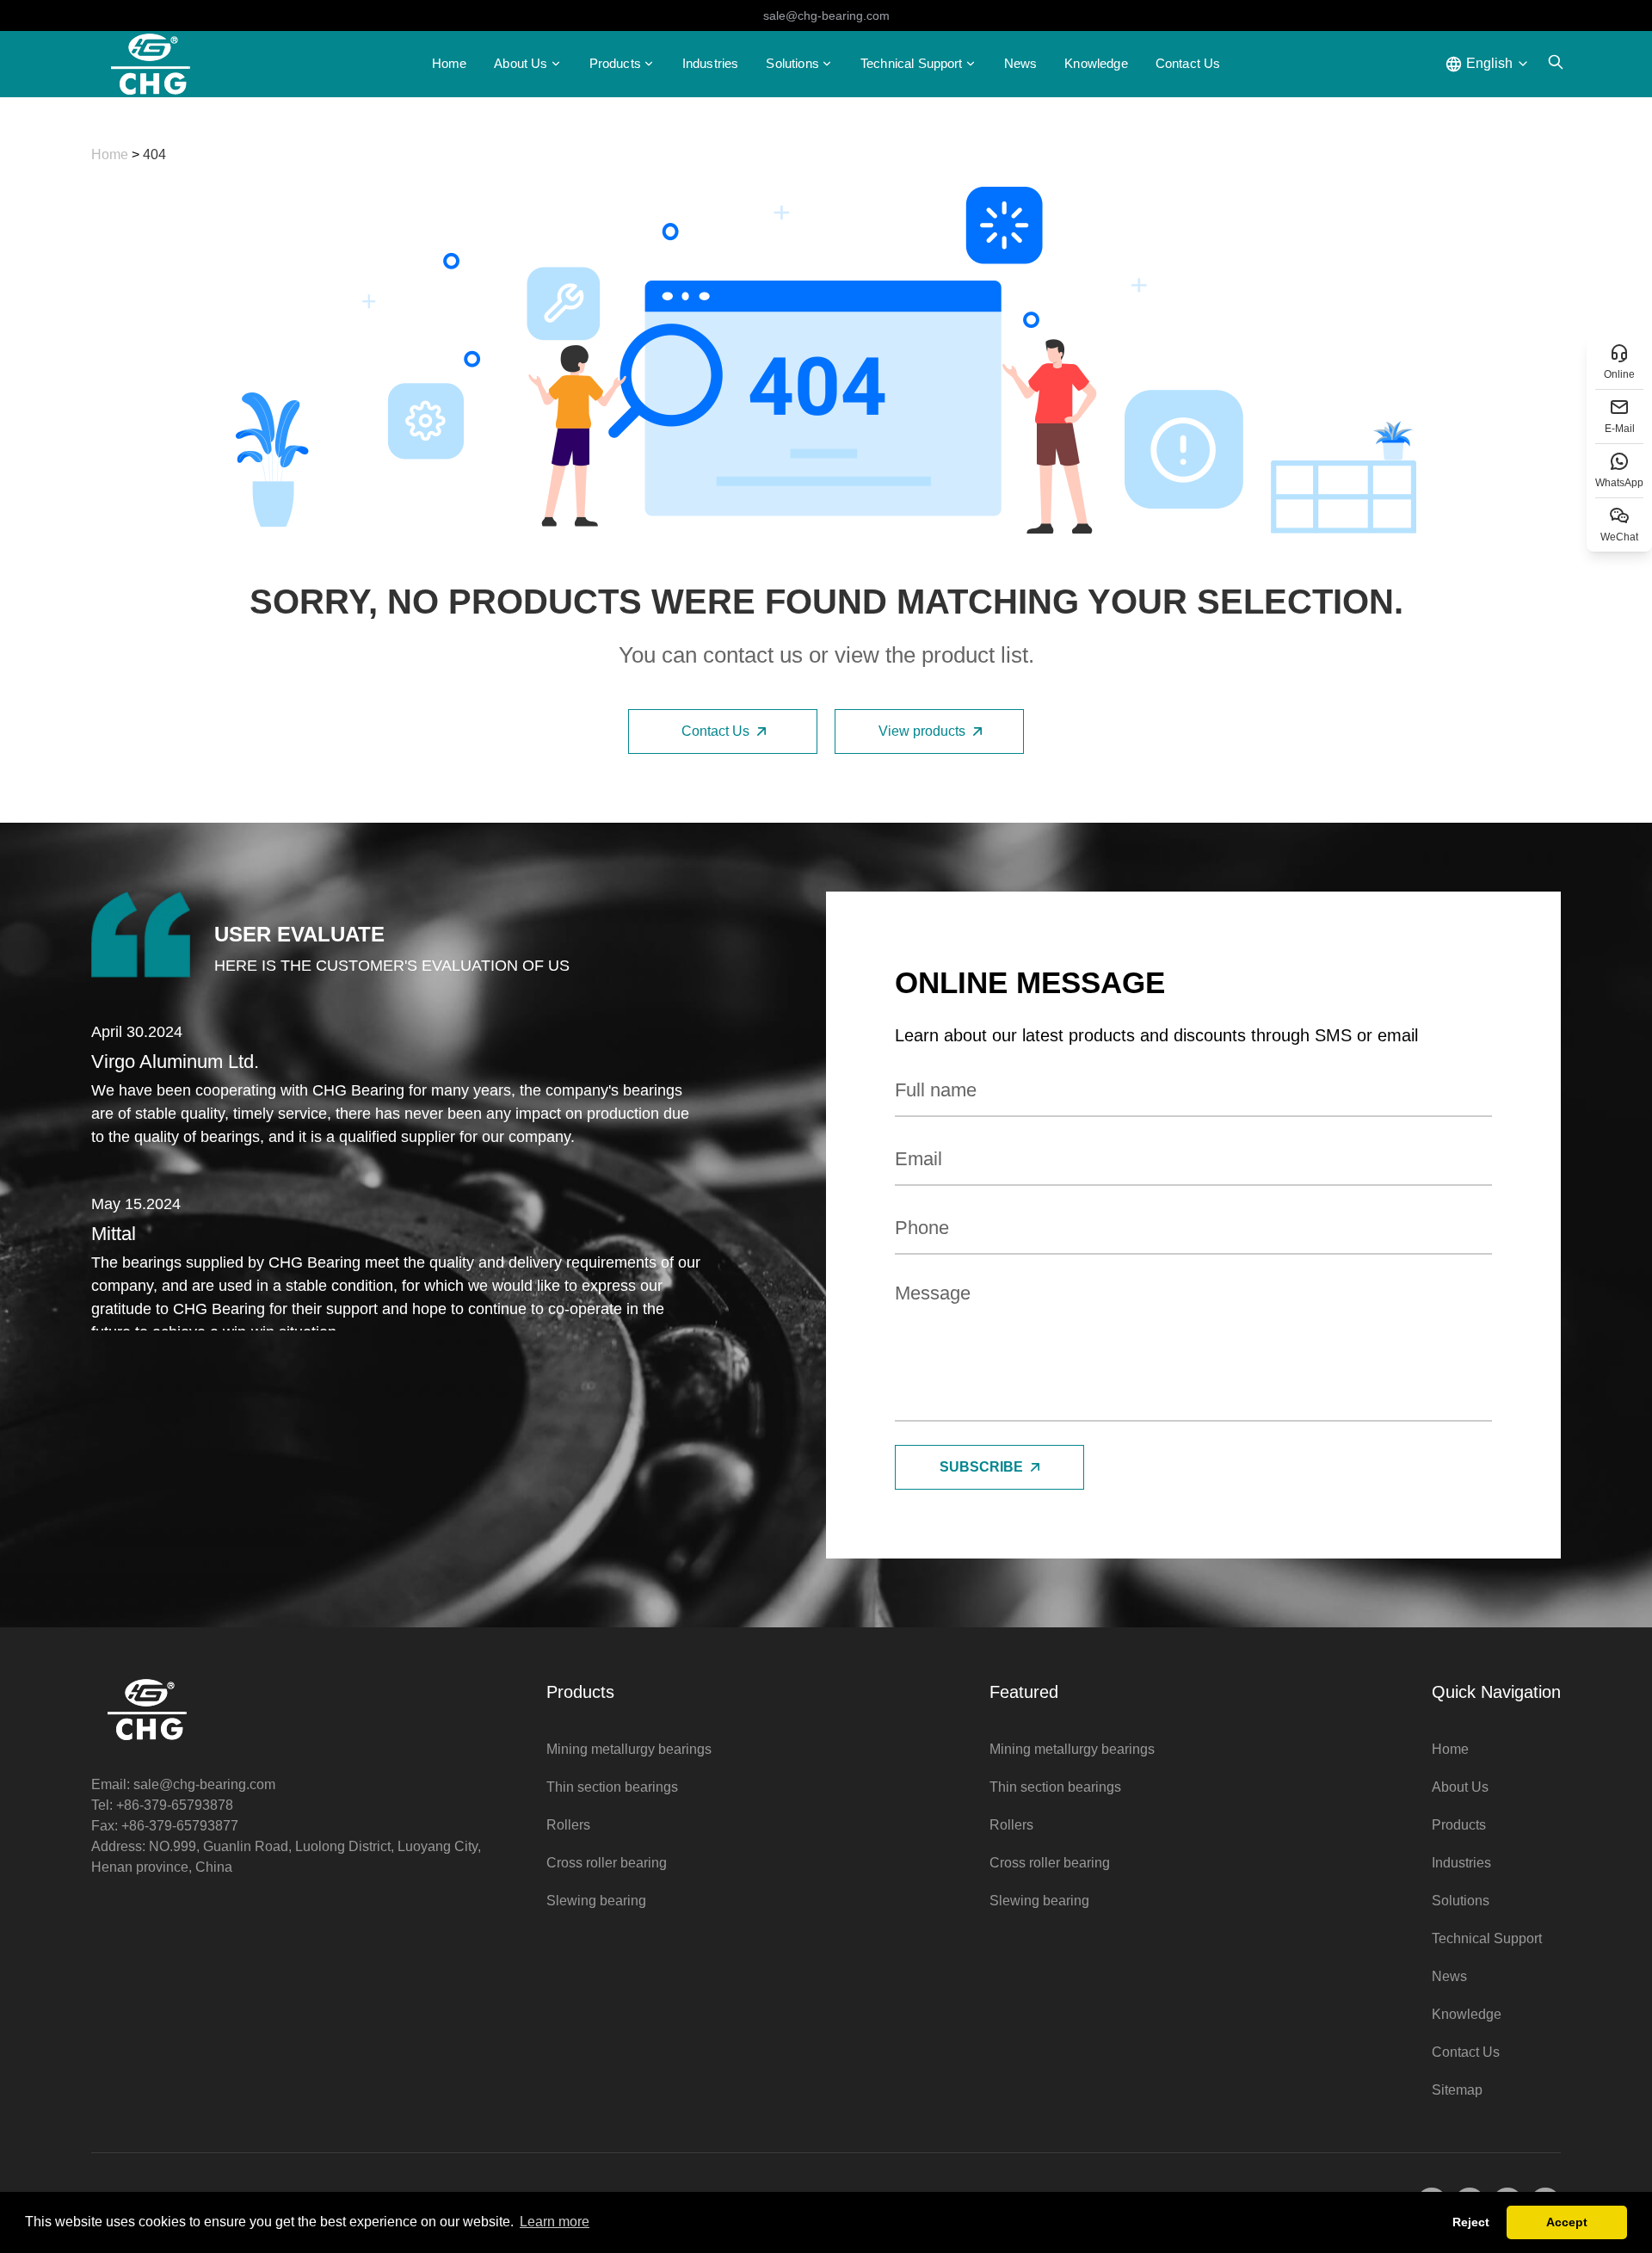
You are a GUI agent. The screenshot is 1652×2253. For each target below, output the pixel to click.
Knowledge (1096, 63)
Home (450, 63)
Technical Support (912, 63)
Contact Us (1188, 63)
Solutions (1461, 1901)
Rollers (568, 1825)
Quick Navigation (1496, 1692)
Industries (711, 63)
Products (615, 63)
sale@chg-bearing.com (826, 15)
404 (154, 154)
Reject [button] (1471, 2222)
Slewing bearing (596, 1901)
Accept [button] (1567, 2222)
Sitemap (1457, 2090)
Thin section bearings (612, 1787)
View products (922, 731)
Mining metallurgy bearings (629, 1749)
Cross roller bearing (607, 1863)
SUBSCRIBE (981, 1467)
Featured (1024, 1692)
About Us (1460, 1787)
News (1021, 63)
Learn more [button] (555, 2222)
